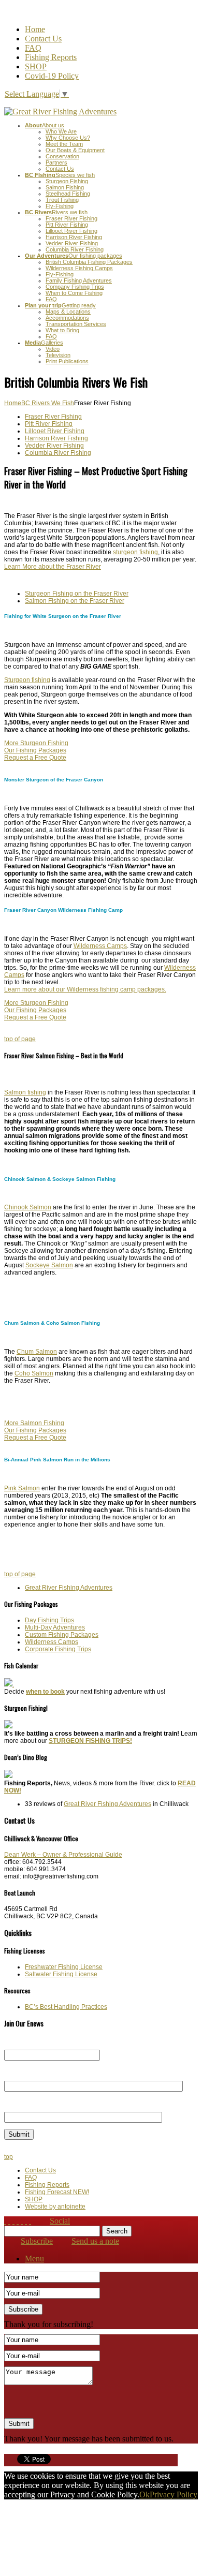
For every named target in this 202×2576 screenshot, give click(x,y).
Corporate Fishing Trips (58, 1649)
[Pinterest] (26, 2221)
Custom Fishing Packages (62, 1635)
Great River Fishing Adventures (69, 1588)
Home (35, 29)
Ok (145, 2494)
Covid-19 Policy (52, 76)
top (9, 2157)
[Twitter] (22, 2221)
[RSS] (13, 2221)
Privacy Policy (174, 2494)
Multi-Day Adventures (55, 1627)
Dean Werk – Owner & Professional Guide (63, 1855)
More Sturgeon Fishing (36, 743)
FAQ (33, 48)
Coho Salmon (34, 1373)
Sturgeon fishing (27, 680)
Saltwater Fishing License (61, 1974)
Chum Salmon (37, 1352)
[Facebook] (18, 2221)
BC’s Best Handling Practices (66, 2007)
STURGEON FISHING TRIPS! (90, 1741)
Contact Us (43, 39)
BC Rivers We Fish (48, 403)
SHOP (36, 66)
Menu (34, 2259)
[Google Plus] (30, 2221)
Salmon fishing (25, 1092)
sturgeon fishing (135, 552)
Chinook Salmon (28, 1207)
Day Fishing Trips (49, 1620)
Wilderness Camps (100, 946)
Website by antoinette (55, 2207)
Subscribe (37, 2241)
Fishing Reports (51, 57)
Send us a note (95, 2241)
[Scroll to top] (9, 2221)
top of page (20, 1039)
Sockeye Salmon (49, 1265)
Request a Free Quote (35, 758)
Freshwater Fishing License (64, 1967)
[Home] (5, 2221)
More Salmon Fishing (34, 1423)
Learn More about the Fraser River (53, 567)
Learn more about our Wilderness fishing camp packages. (85, 989)
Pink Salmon (22, 1488)
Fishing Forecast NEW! (57, 2192)
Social (60, 2221)
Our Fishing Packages (35, 750)
